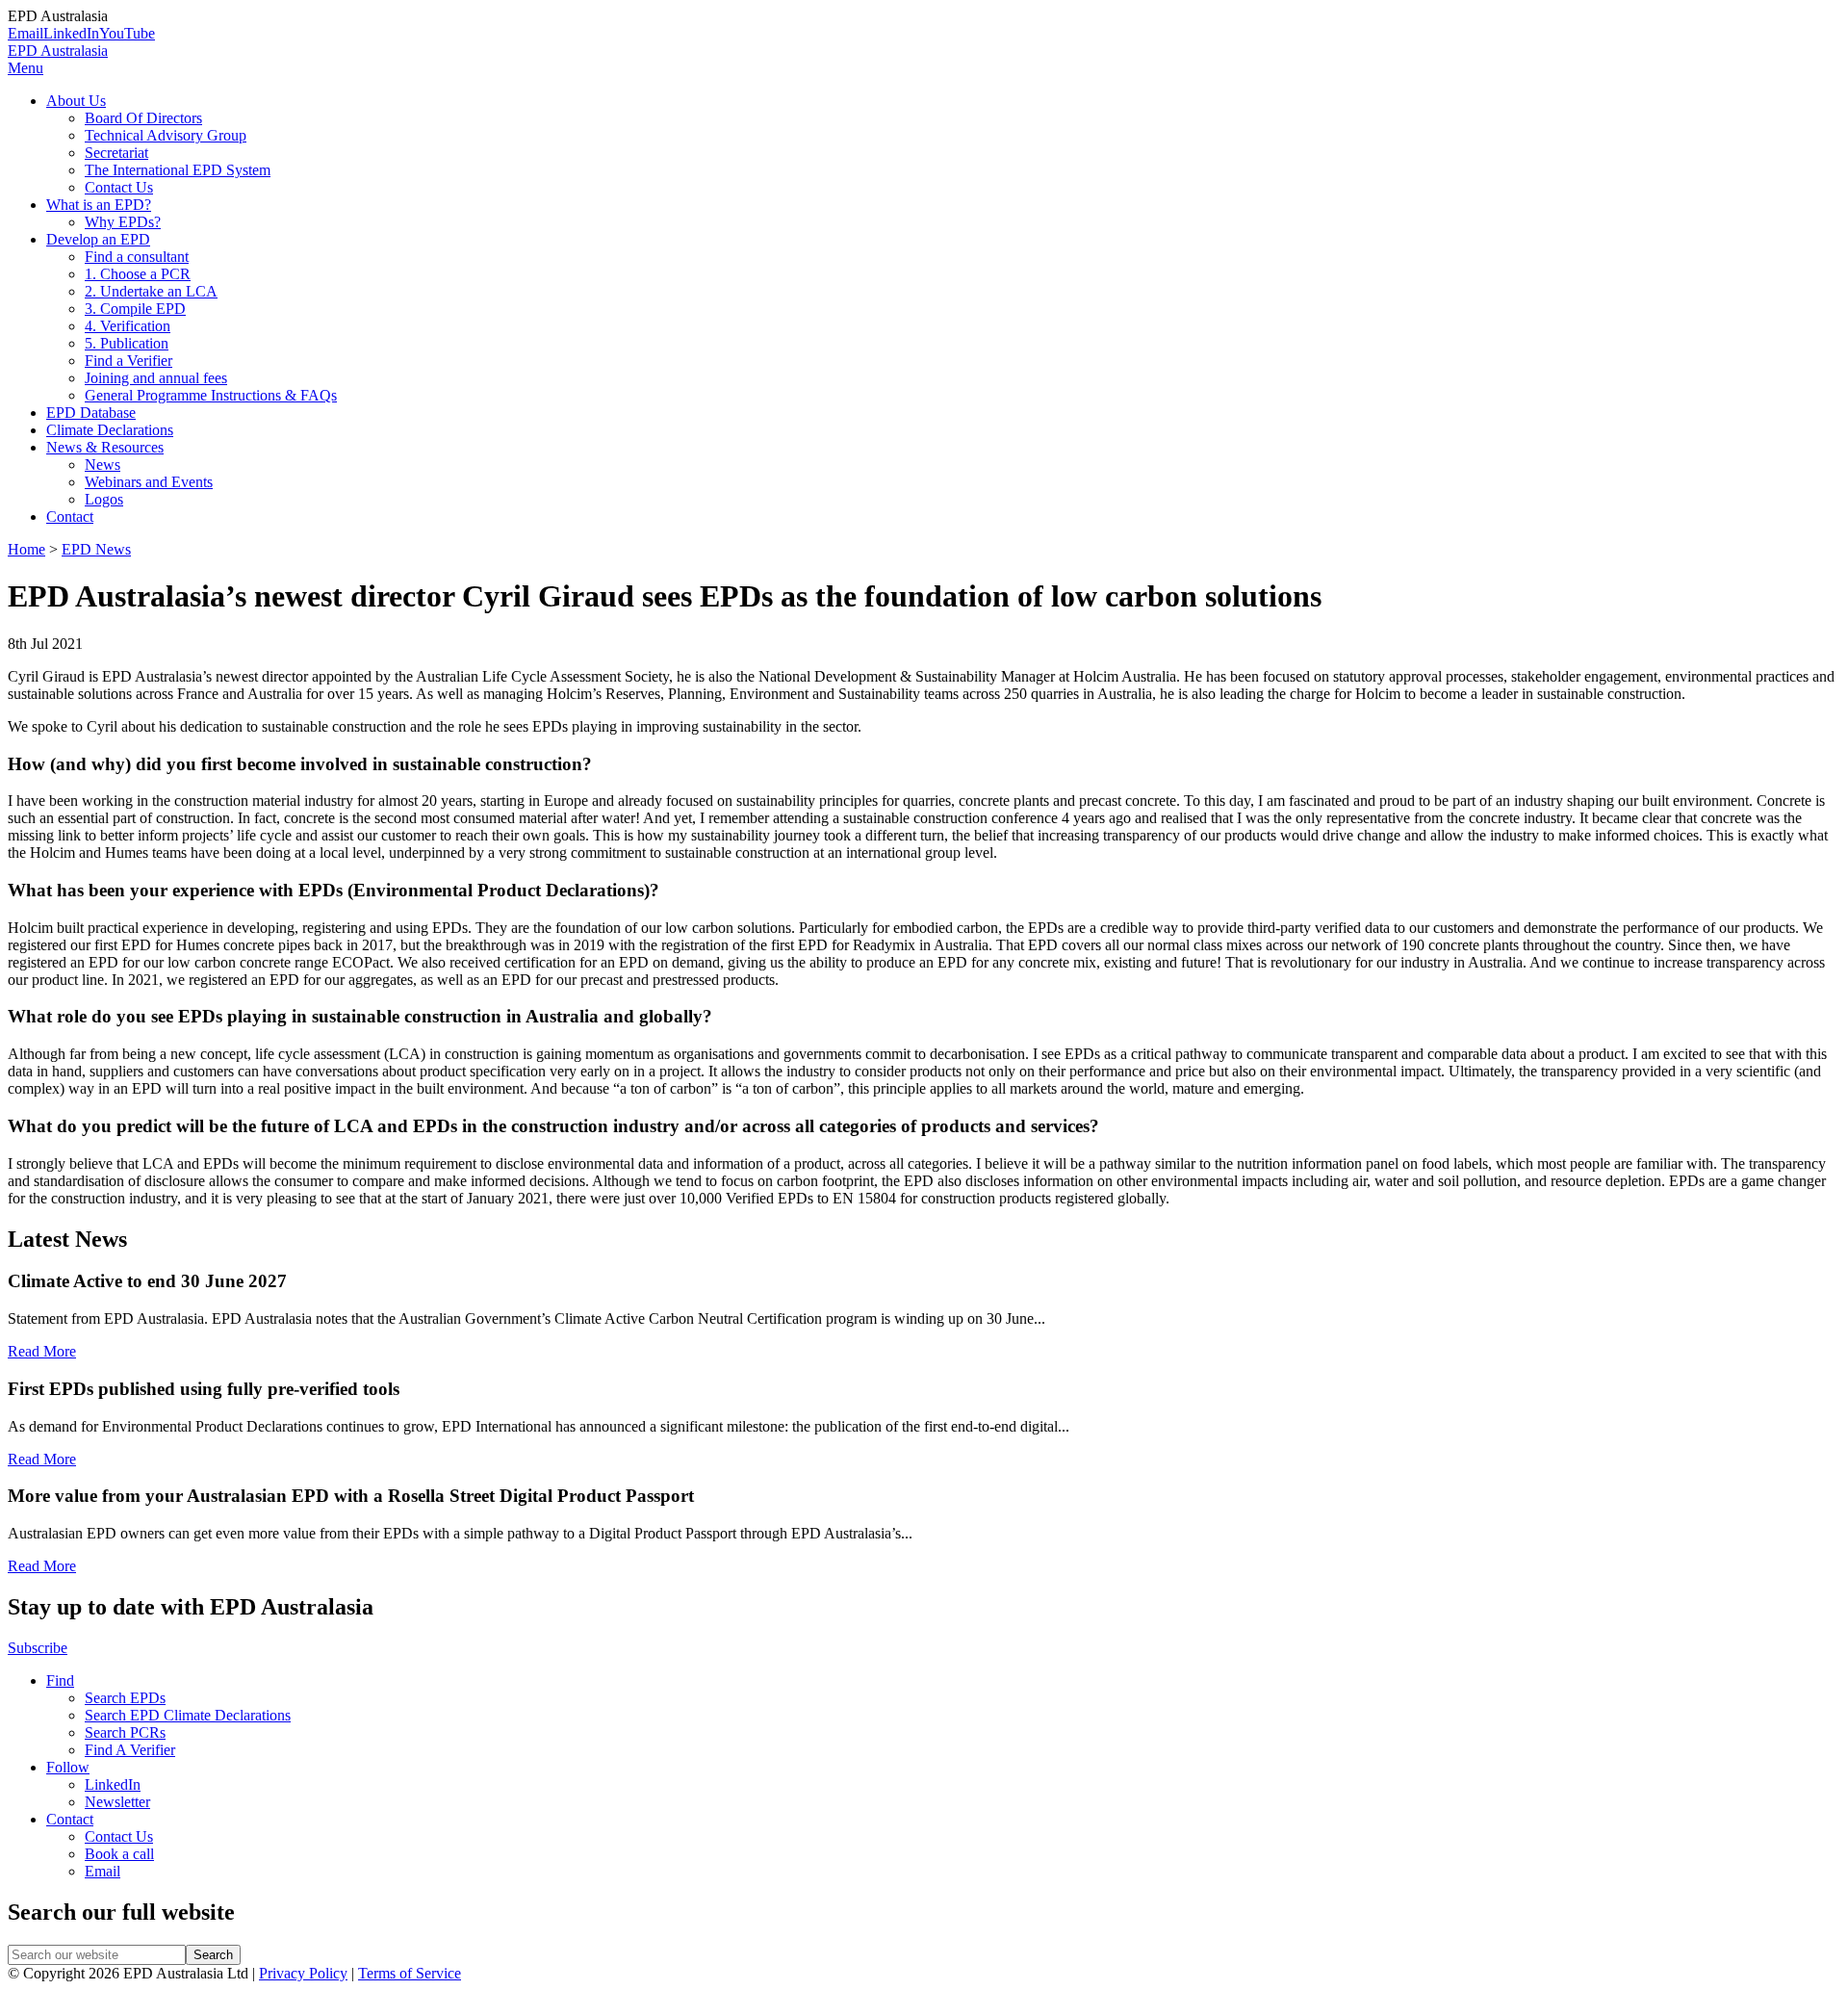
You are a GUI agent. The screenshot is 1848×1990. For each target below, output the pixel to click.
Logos (104, 499)
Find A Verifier (130, 1750)
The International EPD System (178, 170)
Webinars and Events (149, 482)
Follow (68, 1767)
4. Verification (128, 326)
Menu (26, 68)
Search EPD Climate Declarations (188, 1715)
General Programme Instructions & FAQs (211, 395)
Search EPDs (125, 1698)
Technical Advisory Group (166, 135)
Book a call (119, 1854)
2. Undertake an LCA (151, 291)
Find (60, 1680)
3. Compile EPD (135, 309)
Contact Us (119, 187)
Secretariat (116, 153)
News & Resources (105, 447)
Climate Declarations (110, 430)
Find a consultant (137, 257)
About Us (76, 101)
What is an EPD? (99, 205)
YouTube (127, 33)
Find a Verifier (128, 361)
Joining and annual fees (156, 378)
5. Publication (127, 343)
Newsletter (117, 1802)
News (103, 465)
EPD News (96, 549)
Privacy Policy (303, 1973)
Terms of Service (410, 1973)
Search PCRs (125, 1732)
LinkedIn (71, 33)
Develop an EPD (98, 239)
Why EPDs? (123, 222)
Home (26, 549)
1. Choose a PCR (138, 274)
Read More (42, 1351)
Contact (70, 517)
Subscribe (38, 1648)
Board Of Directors (143, 118)
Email (26, 33)
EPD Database (91, 413)
